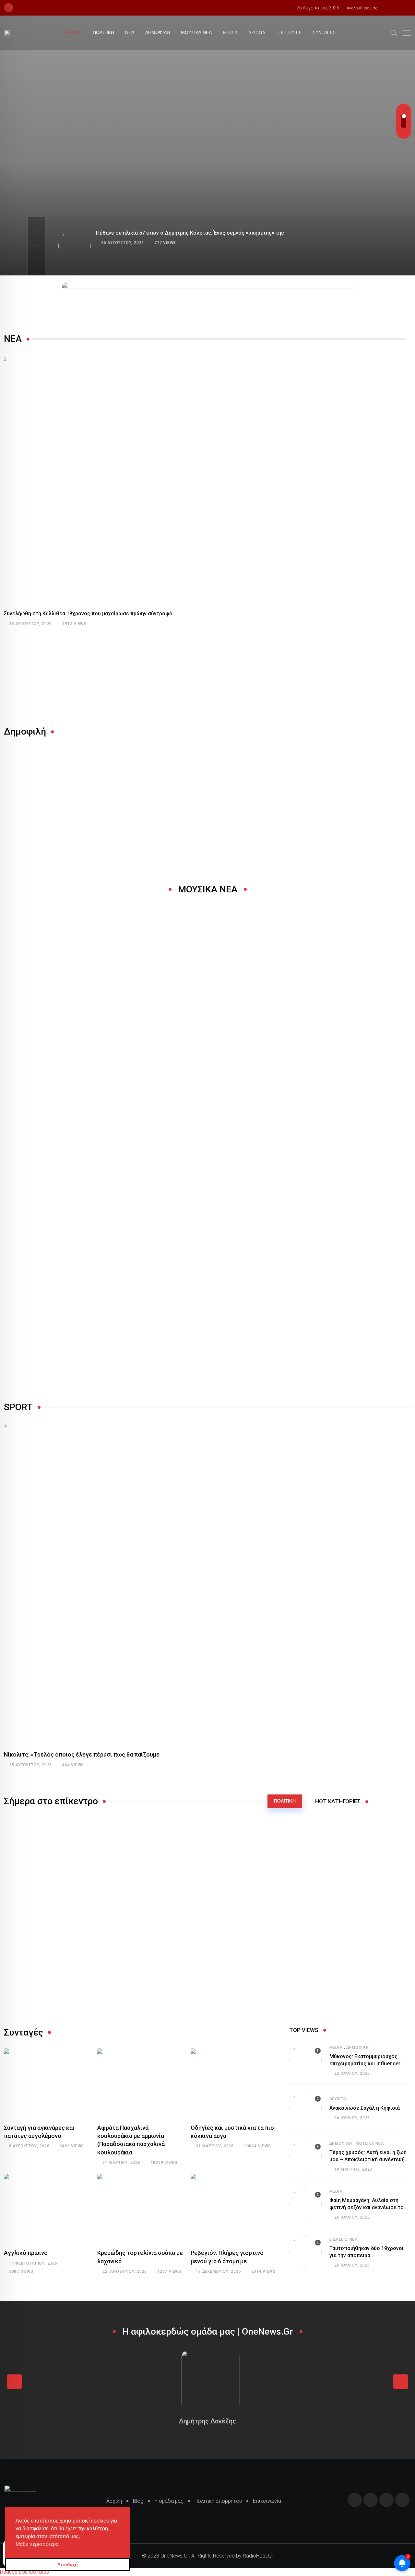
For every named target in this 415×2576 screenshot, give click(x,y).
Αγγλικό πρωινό (26, 2253)
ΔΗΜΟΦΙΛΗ (158, 33)
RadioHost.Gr (258, 2556)
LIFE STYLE (289, 33)
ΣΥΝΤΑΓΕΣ (324, 33)
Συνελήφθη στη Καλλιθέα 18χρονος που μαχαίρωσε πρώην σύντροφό (88, 614)
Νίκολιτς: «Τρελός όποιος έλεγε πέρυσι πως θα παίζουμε (82, 1754)
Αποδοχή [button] (68, 2564)
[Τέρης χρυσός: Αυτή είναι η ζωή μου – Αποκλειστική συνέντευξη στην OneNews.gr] (305, 2156)
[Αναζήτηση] (394, 32)
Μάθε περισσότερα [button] (37, 2544)
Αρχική (114, 2501)
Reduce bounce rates (24, 2572)
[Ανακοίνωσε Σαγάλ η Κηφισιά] (305, 2108)
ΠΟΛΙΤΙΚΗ (103, 33)
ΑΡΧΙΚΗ (74, 33)
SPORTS (257, 33)
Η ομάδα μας (169, 2501)
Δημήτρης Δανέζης (207, 2421)
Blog (138, 2501)
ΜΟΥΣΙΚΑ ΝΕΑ (196, 33)
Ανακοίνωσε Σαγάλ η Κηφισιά (365, 2108)
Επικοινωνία (267, 2501)
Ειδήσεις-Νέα (344, 2239)
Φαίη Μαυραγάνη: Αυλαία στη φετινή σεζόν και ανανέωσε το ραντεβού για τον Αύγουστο (367, 2208)
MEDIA (230, 33)
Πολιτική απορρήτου (218, 2501)
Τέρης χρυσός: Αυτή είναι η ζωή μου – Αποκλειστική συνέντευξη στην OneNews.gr (368, 2160)
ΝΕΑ (130, 33)
